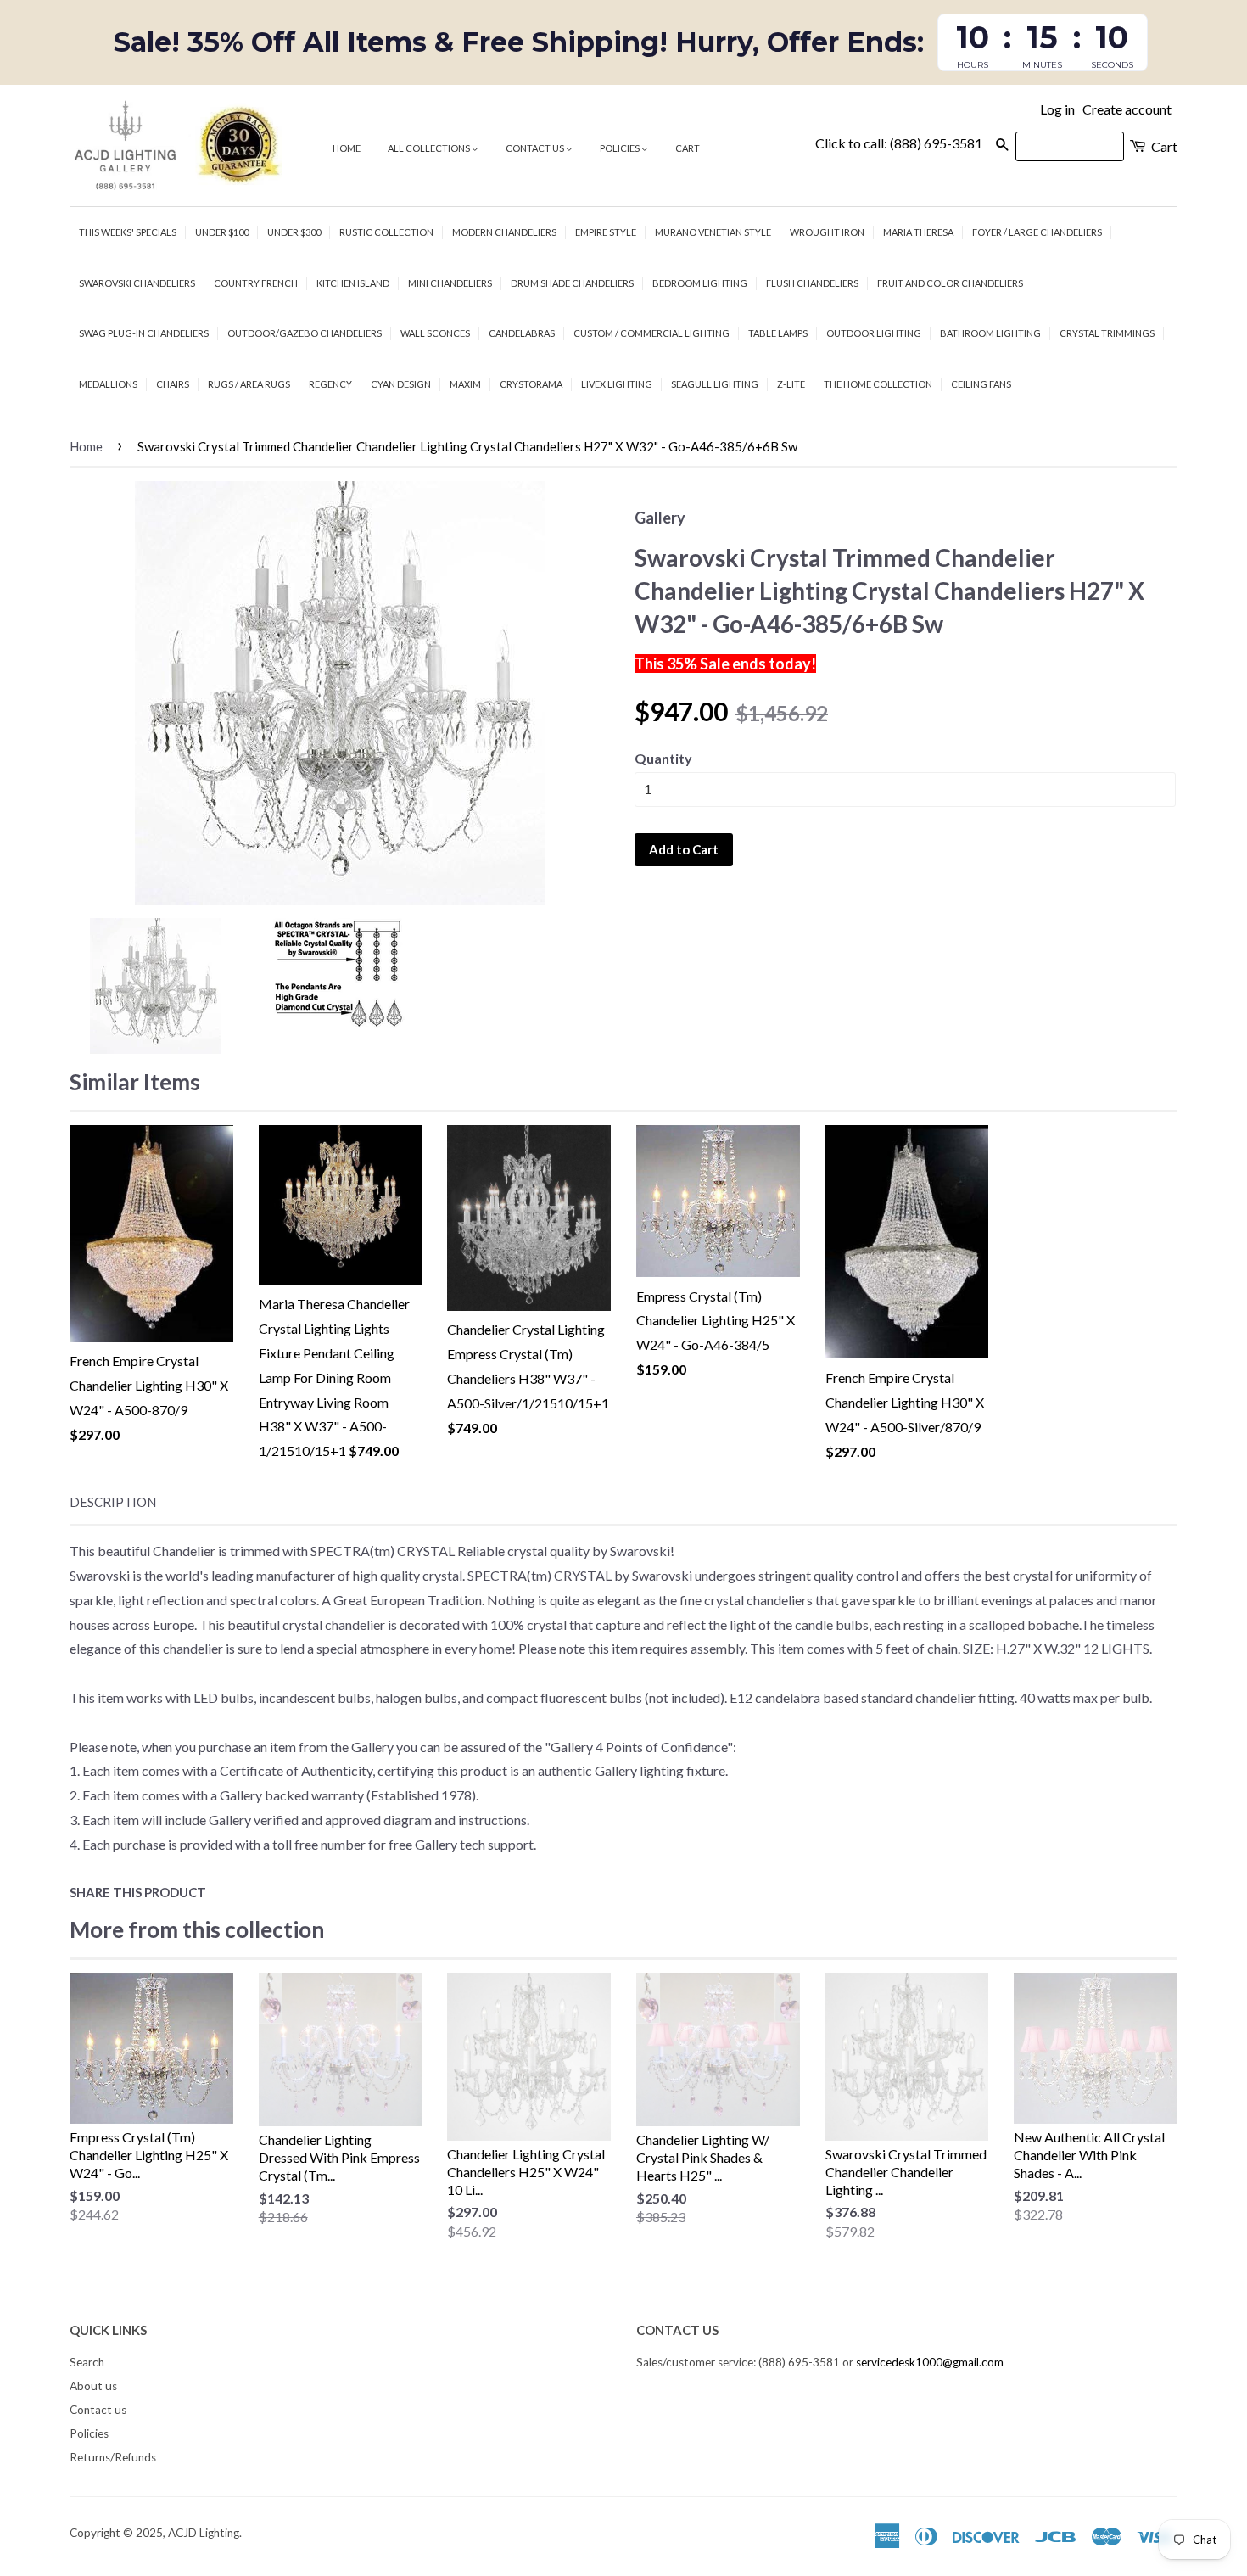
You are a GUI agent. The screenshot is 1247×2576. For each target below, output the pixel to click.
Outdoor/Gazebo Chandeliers (305, 333)
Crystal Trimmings (1107, 333)
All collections (430, 148)
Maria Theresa (918, 232)
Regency (330, 384)
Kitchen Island (353, 283)
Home (347, 148)
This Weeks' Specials (128, 232)
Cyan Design (401, 384)
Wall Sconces (435, 333)
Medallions (108, 384)
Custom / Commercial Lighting (651, 333)
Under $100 (222, 232)
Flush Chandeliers (812, 283)
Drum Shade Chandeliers (572, 283)
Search (87, 2362)
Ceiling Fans (981, 384)
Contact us (536, 148)
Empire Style (606, 232)
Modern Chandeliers (504, 232)
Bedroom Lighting (700, 283)
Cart (688, 148)
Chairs (173, 384)
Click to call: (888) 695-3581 (899, 143)
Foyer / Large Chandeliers (1037, 232)
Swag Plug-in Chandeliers (144, 333)
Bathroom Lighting (990, 333)
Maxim (465, 384)
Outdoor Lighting (874, 333)
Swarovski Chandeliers (137, 283)
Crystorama (531, 384)
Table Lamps (778, 333)
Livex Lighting (617, 384)
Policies (621, 148)
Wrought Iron (827, 232)
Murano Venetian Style (713, 232)
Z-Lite (791, 384)
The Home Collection (878, 384)
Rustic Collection (386, 232)
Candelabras (522, 333)
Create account (1127, 109)
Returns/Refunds (113, 2457)
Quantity (663, 758)
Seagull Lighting (715, 384)
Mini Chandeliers (450, 283)
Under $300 (294, 232)
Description (113, 1502)
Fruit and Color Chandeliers (950, 283)
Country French (256, 283)
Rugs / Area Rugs (249, 384)
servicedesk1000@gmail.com (930, 2362)
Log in (1057, 109)
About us (93, 2386)
